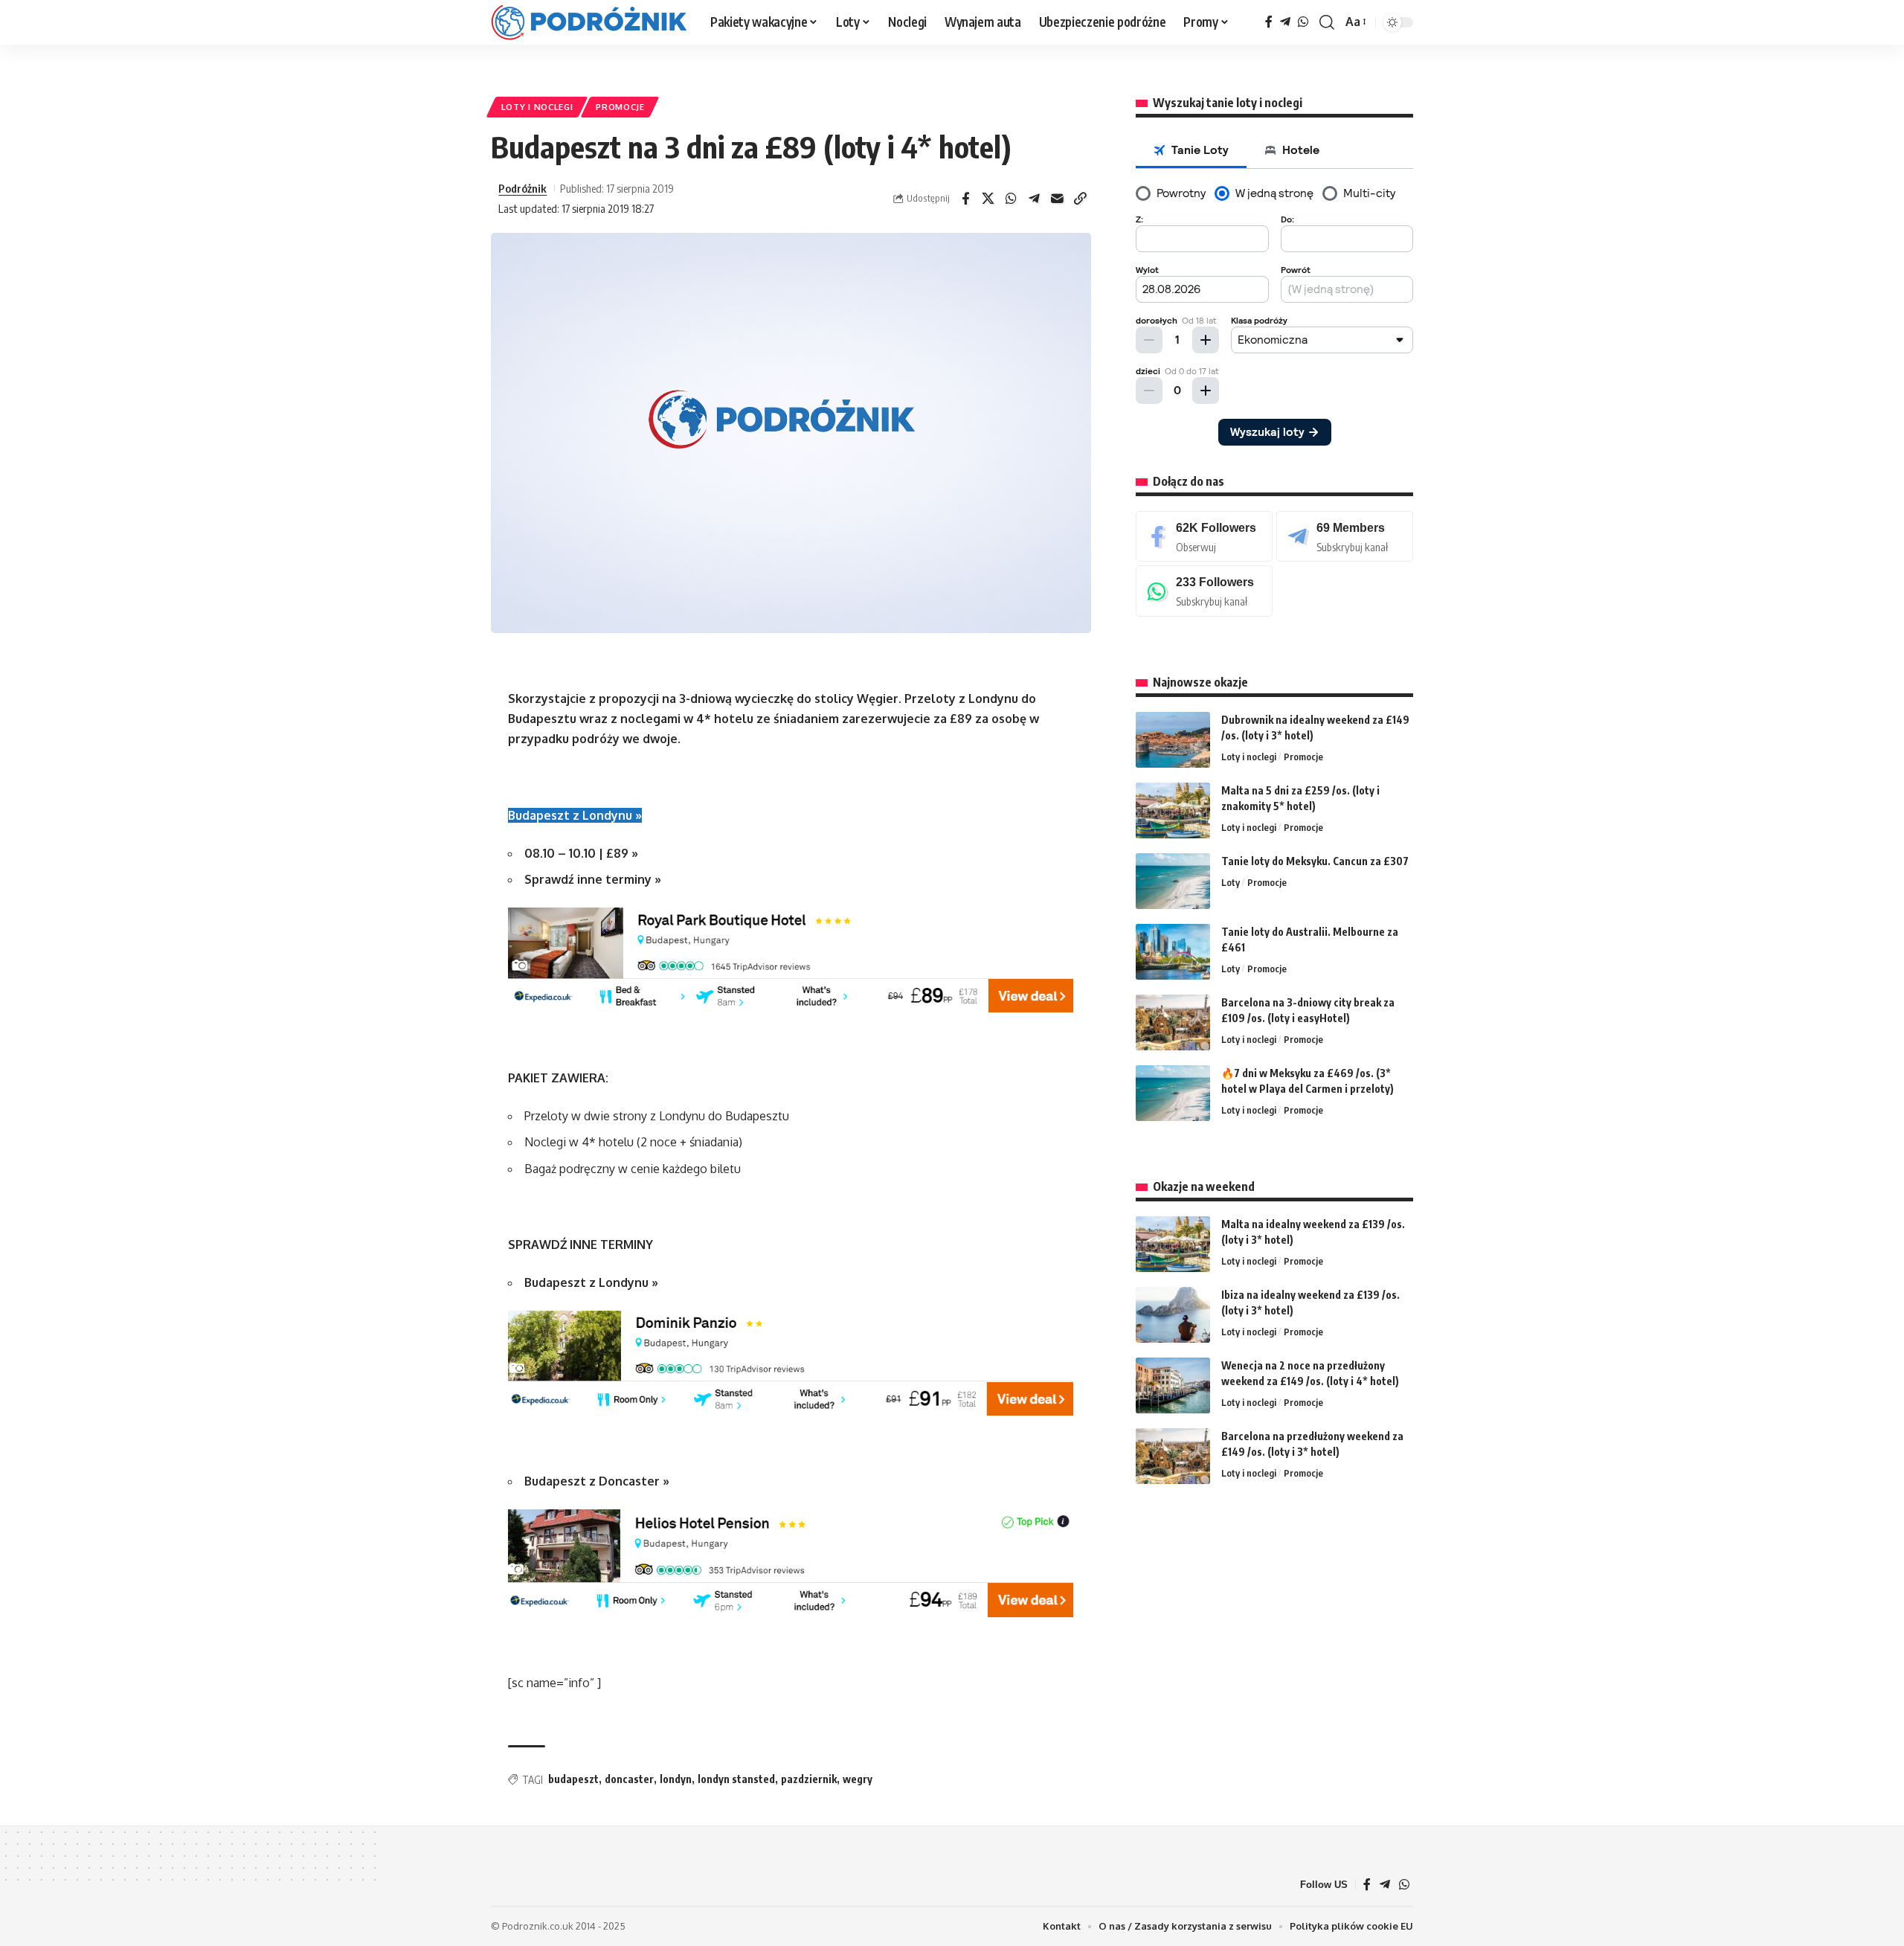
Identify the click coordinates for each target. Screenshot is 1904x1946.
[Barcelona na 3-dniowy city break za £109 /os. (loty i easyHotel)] (1173, 1022)
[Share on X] (988, 199)
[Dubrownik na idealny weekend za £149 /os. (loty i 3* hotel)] (1173, 740)
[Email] (1058, 199)
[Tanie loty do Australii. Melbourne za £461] (1173, 952)
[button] (1327, 22)
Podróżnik (522, 188)
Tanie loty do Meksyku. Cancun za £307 (1315, 861)
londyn (676, 1779)
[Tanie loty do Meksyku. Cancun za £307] (1173, 881)
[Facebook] (1269, 22)
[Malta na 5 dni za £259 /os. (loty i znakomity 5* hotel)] (1173, 810)
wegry (858, 1779)
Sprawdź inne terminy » (593, 879)
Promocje (620, 107)
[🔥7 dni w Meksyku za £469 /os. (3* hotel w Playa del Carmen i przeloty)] (1173, 1093)
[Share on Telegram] (1035, 199)
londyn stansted (736, 1779)
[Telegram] (1285, 22)
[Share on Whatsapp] (1011, 199)
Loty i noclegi (537, 107)
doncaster (629, 1779)
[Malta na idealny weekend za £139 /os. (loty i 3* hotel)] (1173, 1244)
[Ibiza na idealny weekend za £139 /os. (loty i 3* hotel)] (1173, 1315)
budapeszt (573, 1779)
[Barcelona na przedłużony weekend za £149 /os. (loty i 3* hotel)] (1173, 1456)
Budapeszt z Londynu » (575, 815)
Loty (1231, 882)
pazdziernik (809, 1779)
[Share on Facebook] (965, 199)
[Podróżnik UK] (589, 22)
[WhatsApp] (1303, 22)
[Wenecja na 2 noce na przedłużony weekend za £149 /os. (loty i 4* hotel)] (1173, 1385)
